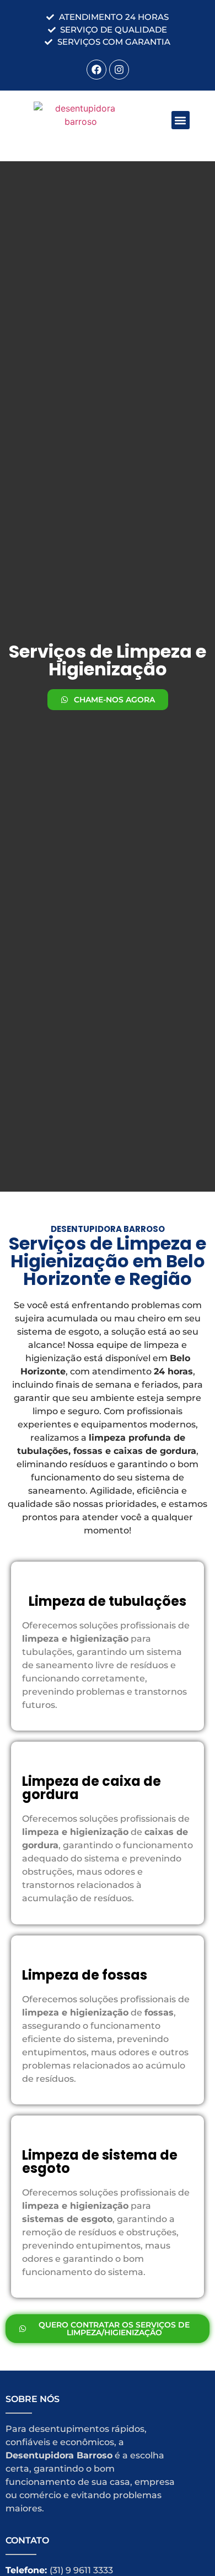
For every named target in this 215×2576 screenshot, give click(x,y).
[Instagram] (119, 70)
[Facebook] (96, 70)
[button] (181, 120)
